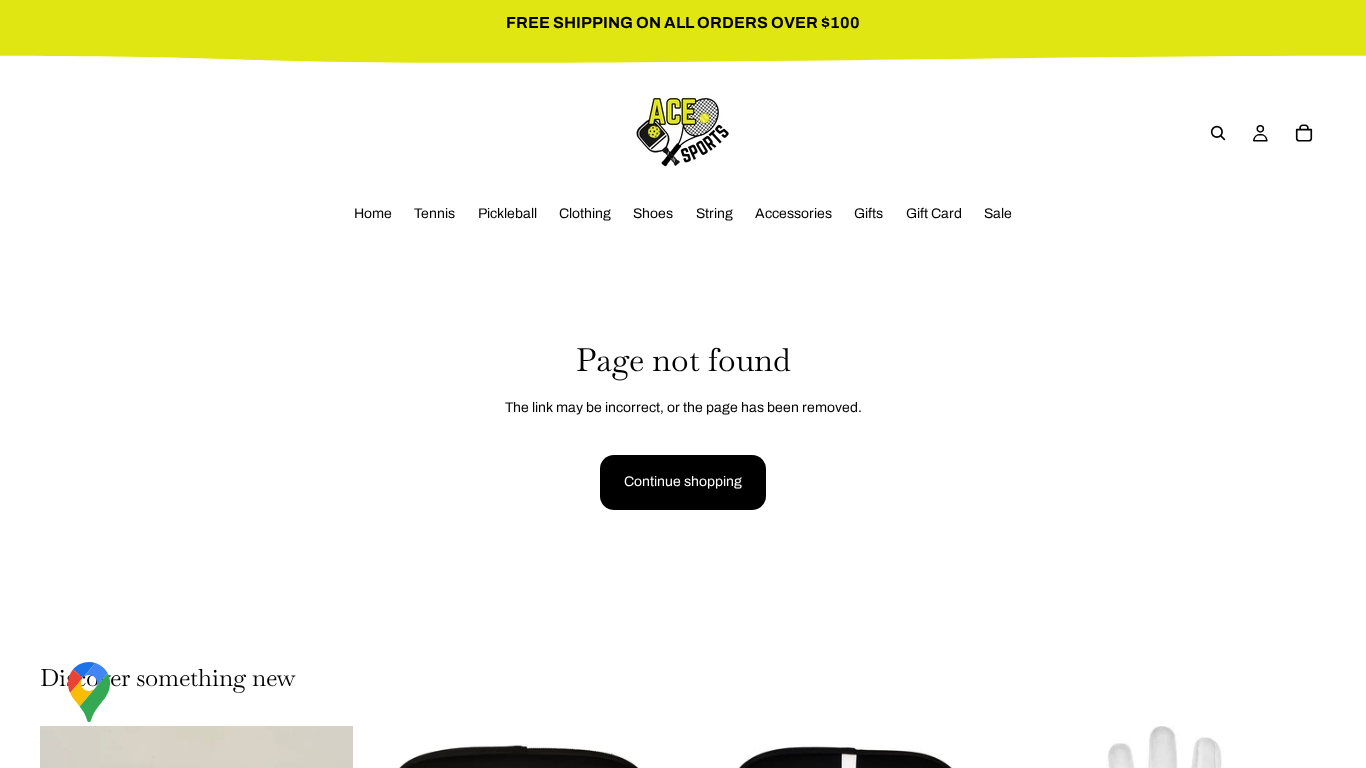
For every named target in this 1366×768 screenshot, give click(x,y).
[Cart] (1304, 133)
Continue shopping (683, 481)
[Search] (1218, 133)
